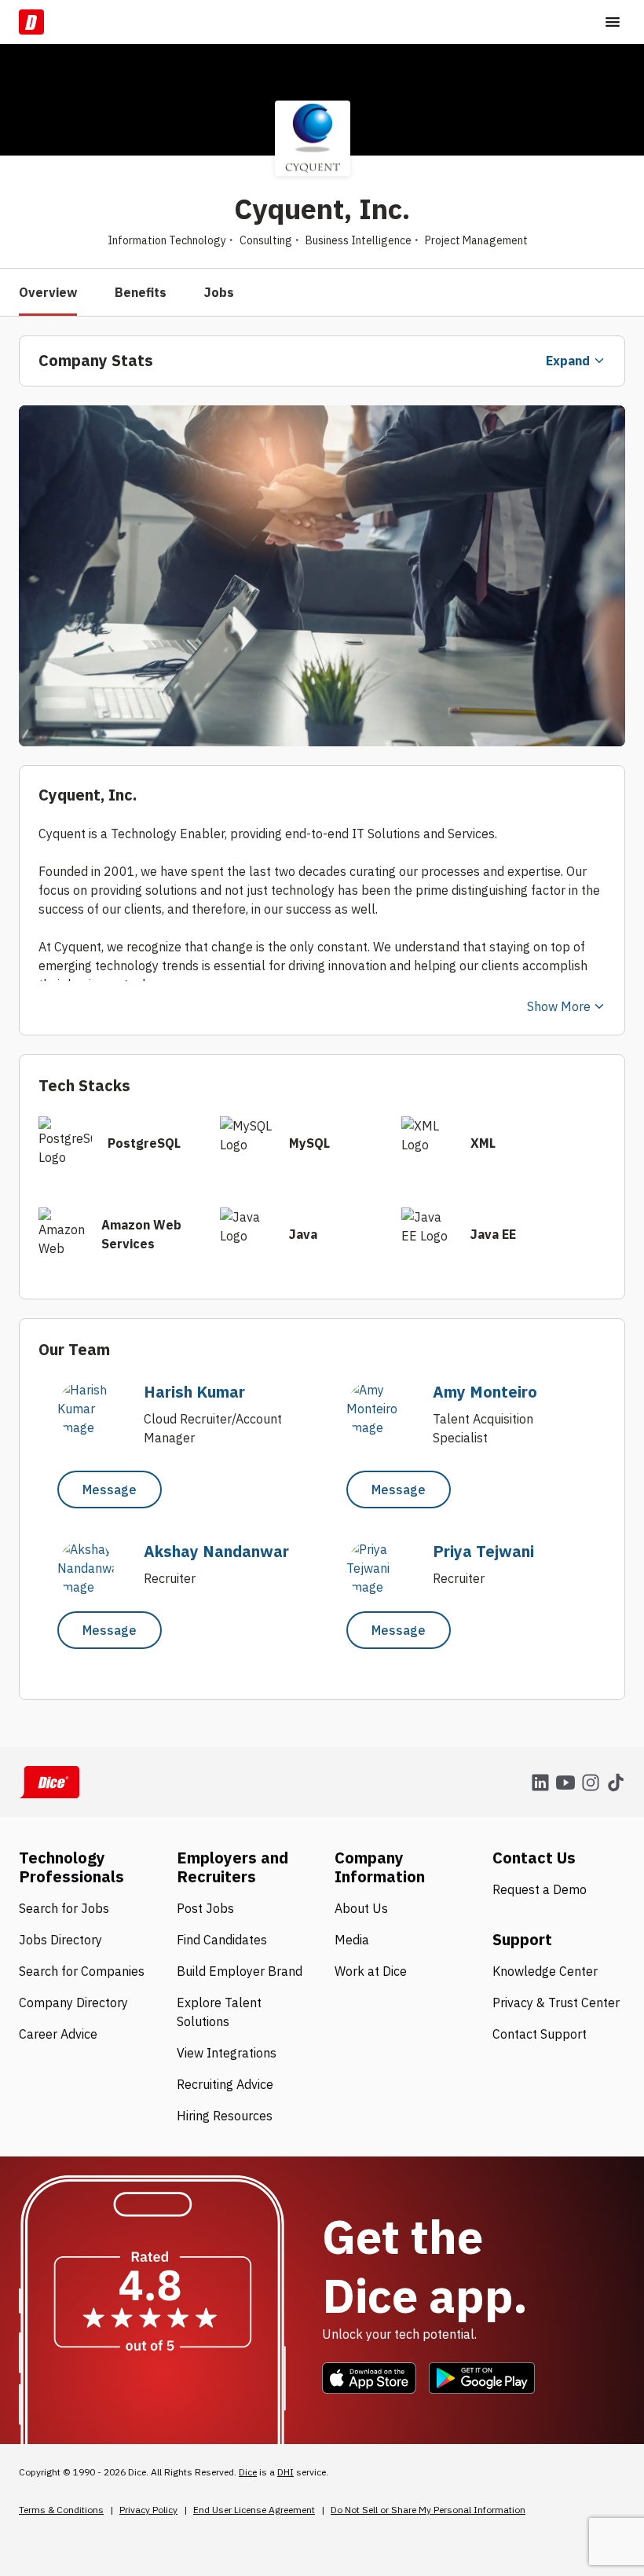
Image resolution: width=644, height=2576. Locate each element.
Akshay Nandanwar (216, 1551)
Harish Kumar (194, 1392)
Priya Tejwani (483, 1551)
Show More (559, 1006)
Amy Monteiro (485, 1392)
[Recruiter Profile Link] (93, 1427)
